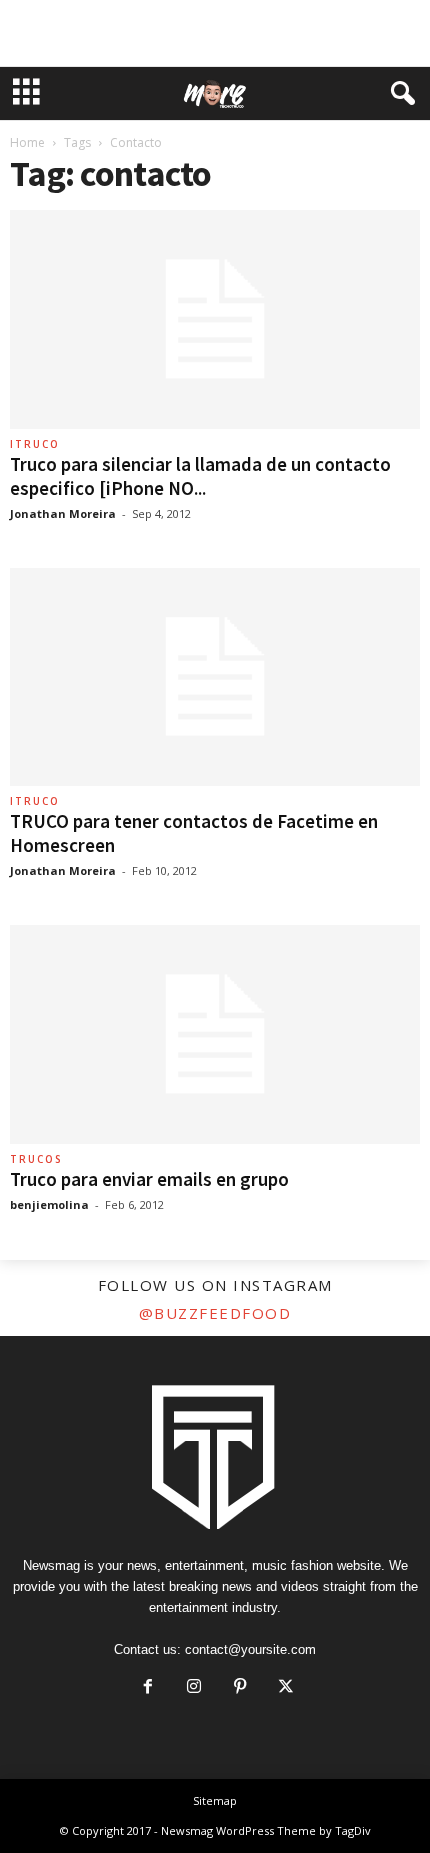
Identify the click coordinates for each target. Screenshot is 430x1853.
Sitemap (215, 1800)
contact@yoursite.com (250, 1649)
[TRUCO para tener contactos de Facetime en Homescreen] (215, 677)
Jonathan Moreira (63, 513)
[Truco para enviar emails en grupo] (215, 1034)
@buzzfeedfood (215, 1313)
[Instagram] (194, 1688)
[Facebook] (148, 1688)
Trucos (36, 1159)
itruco (35, 444)
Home (27, 142)
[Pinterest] (240, 1688)
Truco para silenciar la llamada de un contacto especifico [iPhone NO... (200, 476)
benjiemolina (49, 1204)
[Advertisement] (215, 33)
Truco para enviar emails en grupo (149, 1179)
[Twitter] (284, 1688)
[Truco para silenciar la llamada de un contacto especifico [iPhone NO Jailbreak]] (215, 319)
